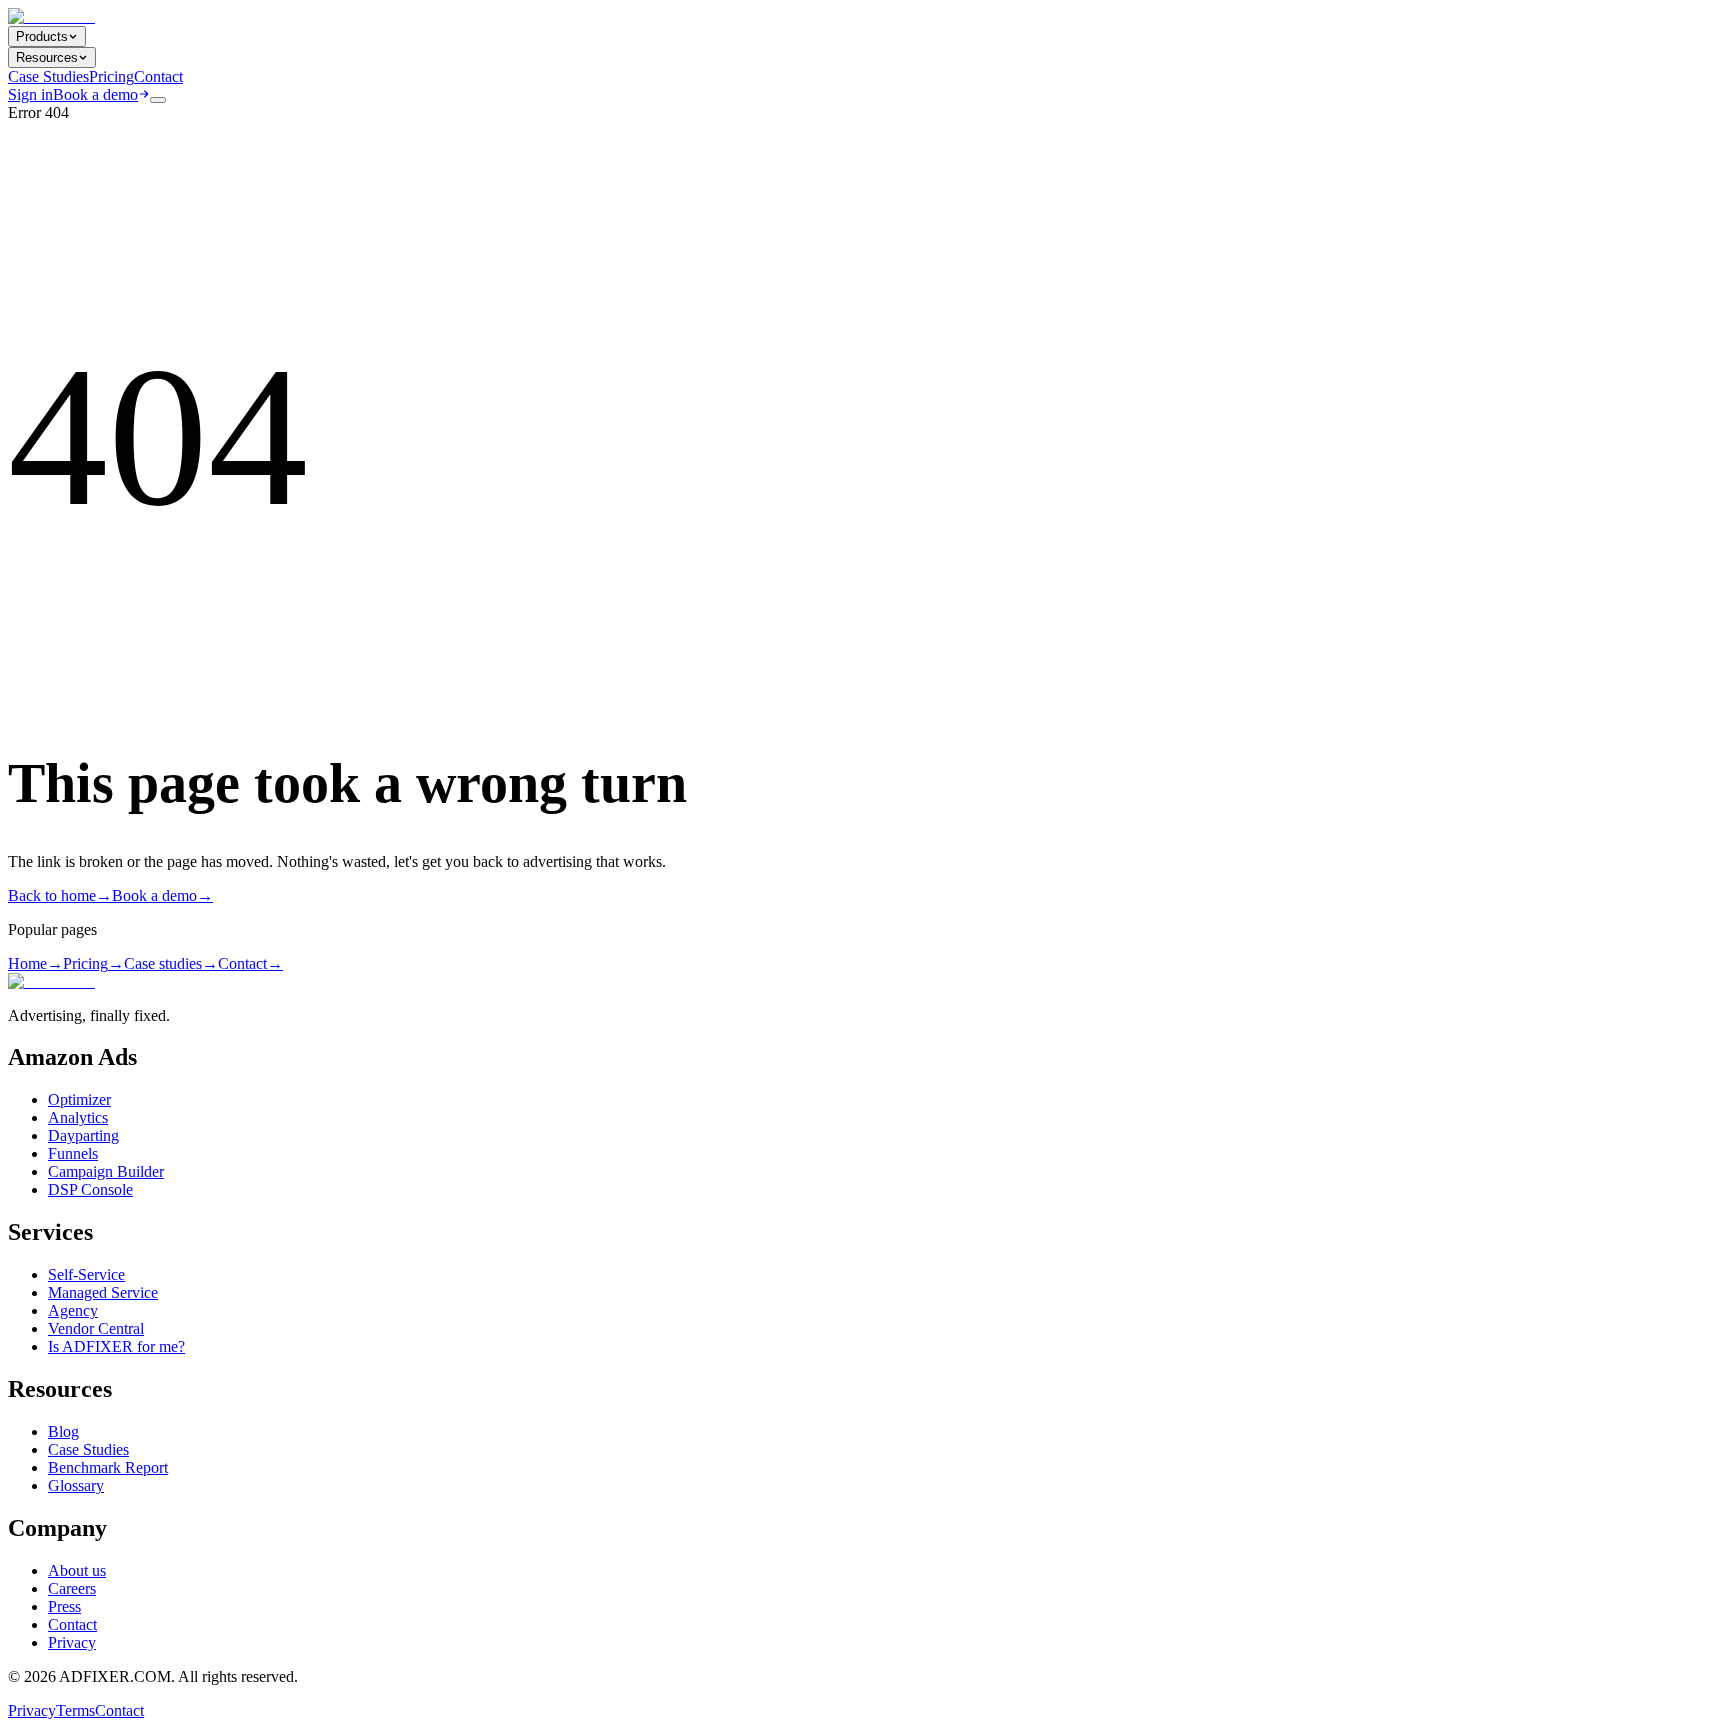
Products (42, 36)
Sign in (30, 94)
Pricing (111, 76)
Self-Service (86, 1274)
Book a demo (95, 94)
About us (77, 1570)
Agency (73, 1310)
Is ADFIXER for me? (116, 1346)
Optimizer (79, 1099)
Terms (75, 1710)
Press (64, 1606)
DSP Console (90, 1189)
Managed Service (103, 1292)
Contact (158, 76)
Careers (72, 1588)
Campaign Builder (106, 1171)
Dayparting (83, 1135)
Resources (47, 57)
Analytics (78, 1117)
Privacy (72, 1642)
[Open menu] (158, 100)
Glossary (76, 1485)
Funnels (73, 1153)
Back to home (60, 895)
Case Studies (48, 76)
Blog (63, 1431)
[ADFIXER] (51, 16)
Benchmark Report (108, 1467)
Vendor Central (96, 1328)
